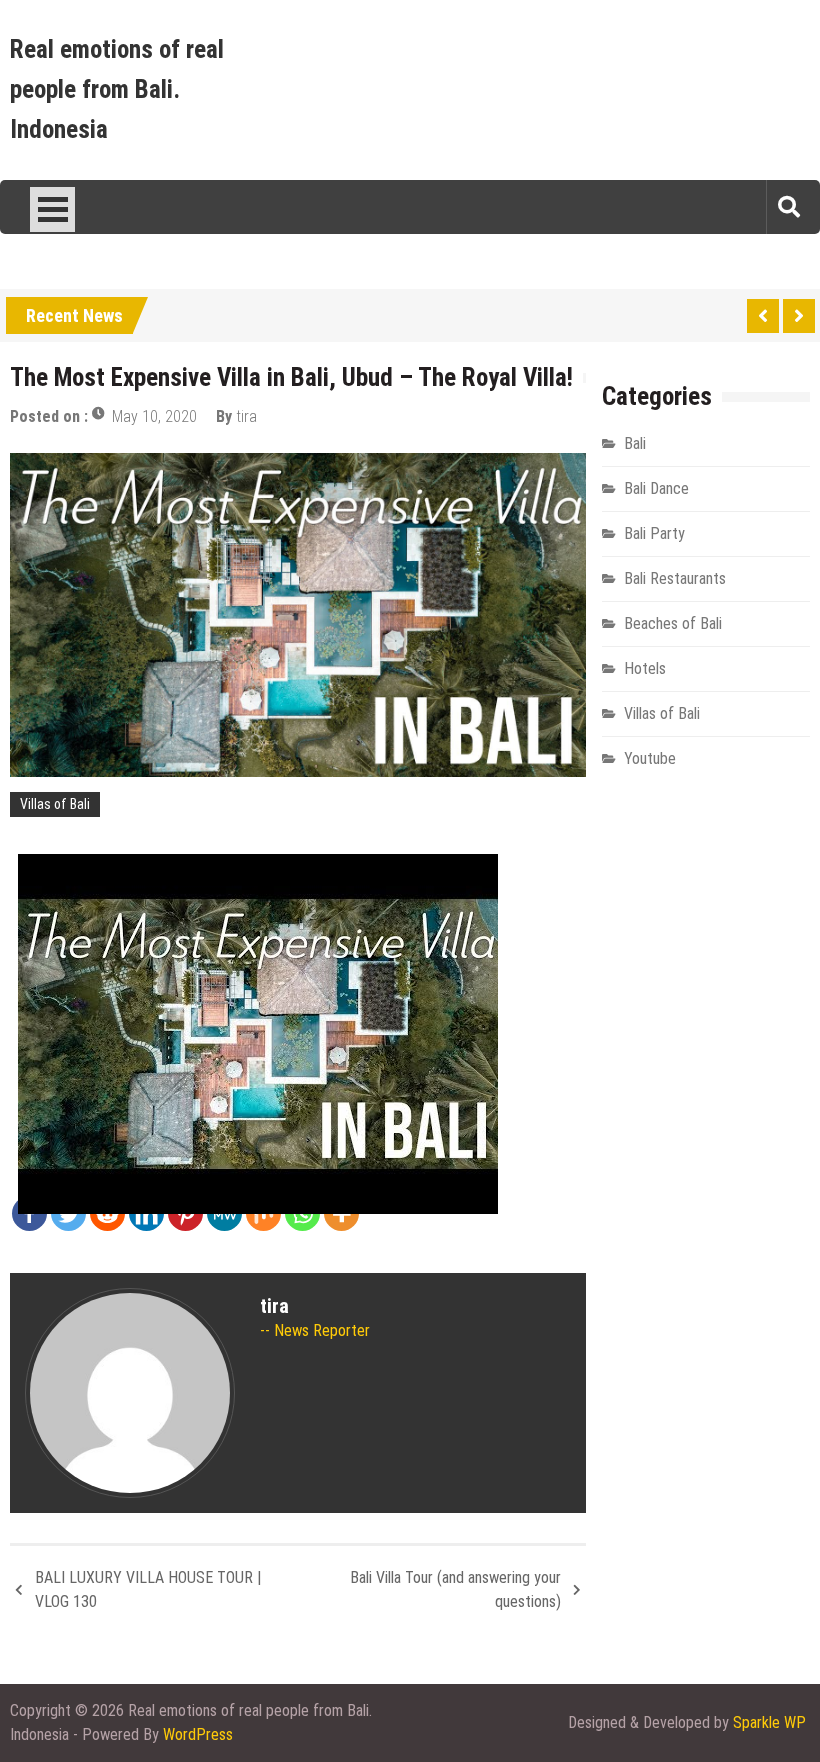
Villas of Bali (55, 804)
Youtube (650, 758)
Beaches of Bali (673, 623)
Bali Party (654, 533)
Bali (635, 443)
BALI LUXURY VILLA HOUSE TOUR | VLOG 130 (148, 1589)
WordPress (198, 1734)
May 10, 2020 (154, 416)
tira (246, 416)
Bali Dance (656, 488)
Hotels (645, 668)
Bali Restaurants (675, 578)
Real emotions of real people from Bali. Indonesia (117, 89)
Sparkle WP (769, 1722)
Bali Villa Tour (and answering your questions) (455, 1589)
